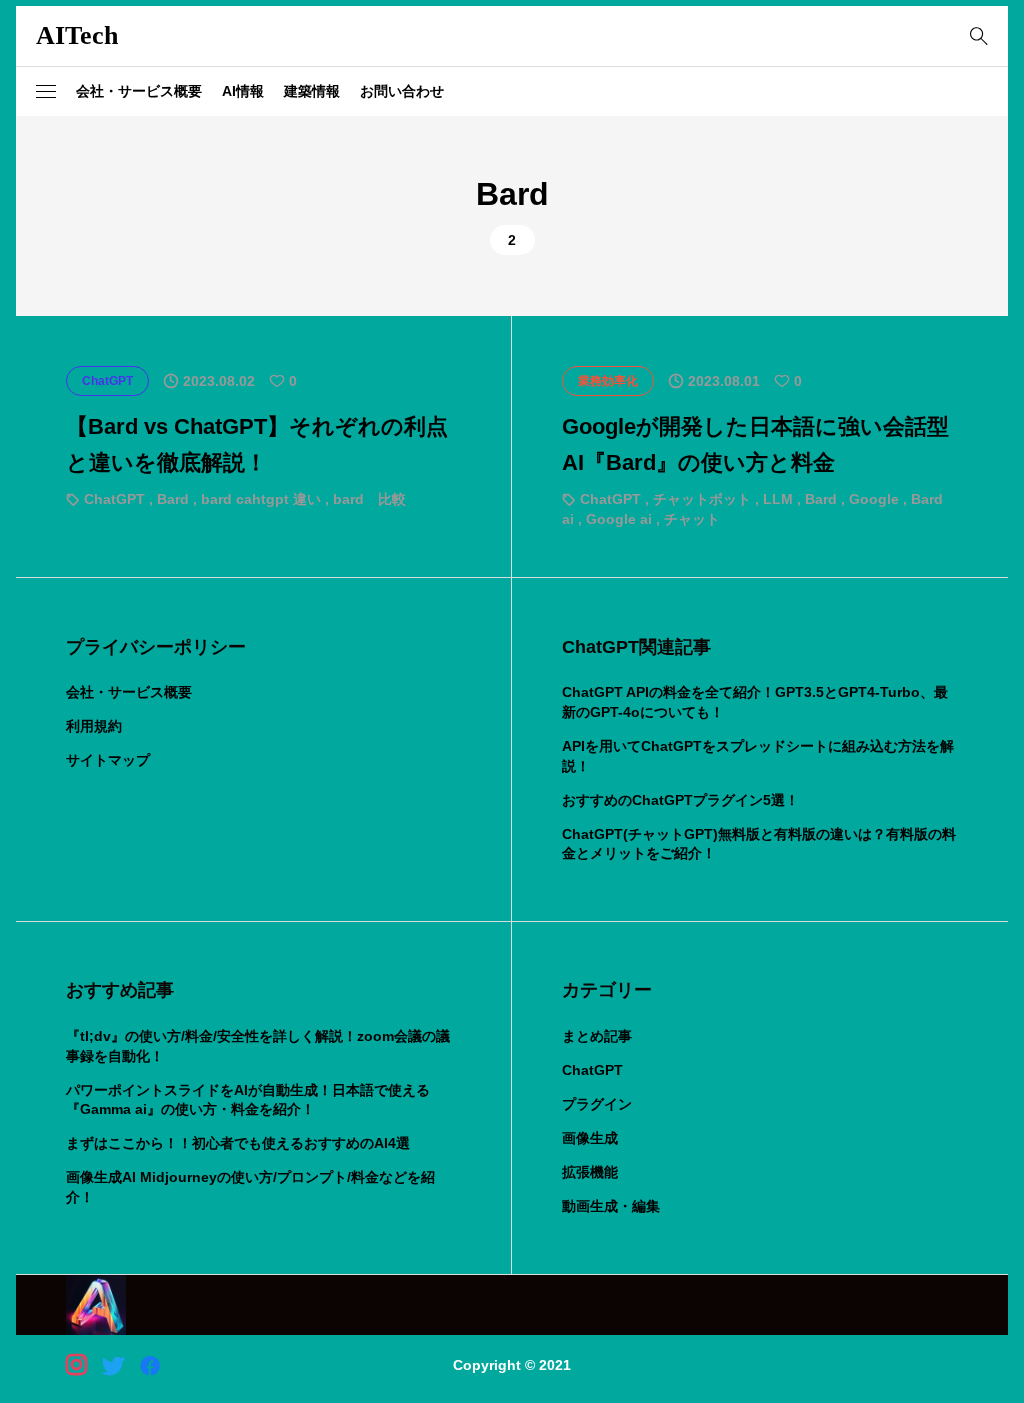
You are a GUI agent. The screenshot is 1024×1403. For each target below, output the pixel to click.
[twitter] (113, 1365)
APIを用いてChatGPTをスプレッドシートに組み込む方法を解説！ (758, 756)
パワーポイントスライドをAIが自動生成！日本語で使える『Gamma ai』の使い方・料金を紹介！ (248, 1100)
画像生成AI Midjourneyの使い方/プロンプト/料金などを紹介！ (250, 1187)
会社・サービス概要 (139, 91)
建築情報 (312, 91)
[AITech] (96, 1305)
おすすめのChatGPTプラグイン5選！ (680, 800)
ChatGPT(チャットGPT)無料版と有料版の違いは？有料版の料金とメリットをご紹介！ (759, 844)
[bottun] (978, 36)
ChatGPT (592, 1070)
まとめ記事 (597, 1036)
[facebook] (150, 1365)
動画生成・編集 (611, 1206)
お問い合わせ (402, 91)
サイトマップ (108, 760)
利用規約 (94, 726)
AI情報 (243, 91)
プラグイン (597, 1104)
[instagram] (76, 1365)
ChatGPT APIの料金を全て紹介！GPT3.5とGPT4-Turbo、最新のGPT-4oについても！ (755, 702)
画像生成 (590, 1138)
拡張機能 (590, 1172)
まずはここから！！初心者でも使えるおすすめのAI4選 (238, 1143)
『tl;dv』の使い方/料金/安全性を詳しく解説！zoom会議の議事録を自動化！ (258, 1046)
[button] (46, 92)
